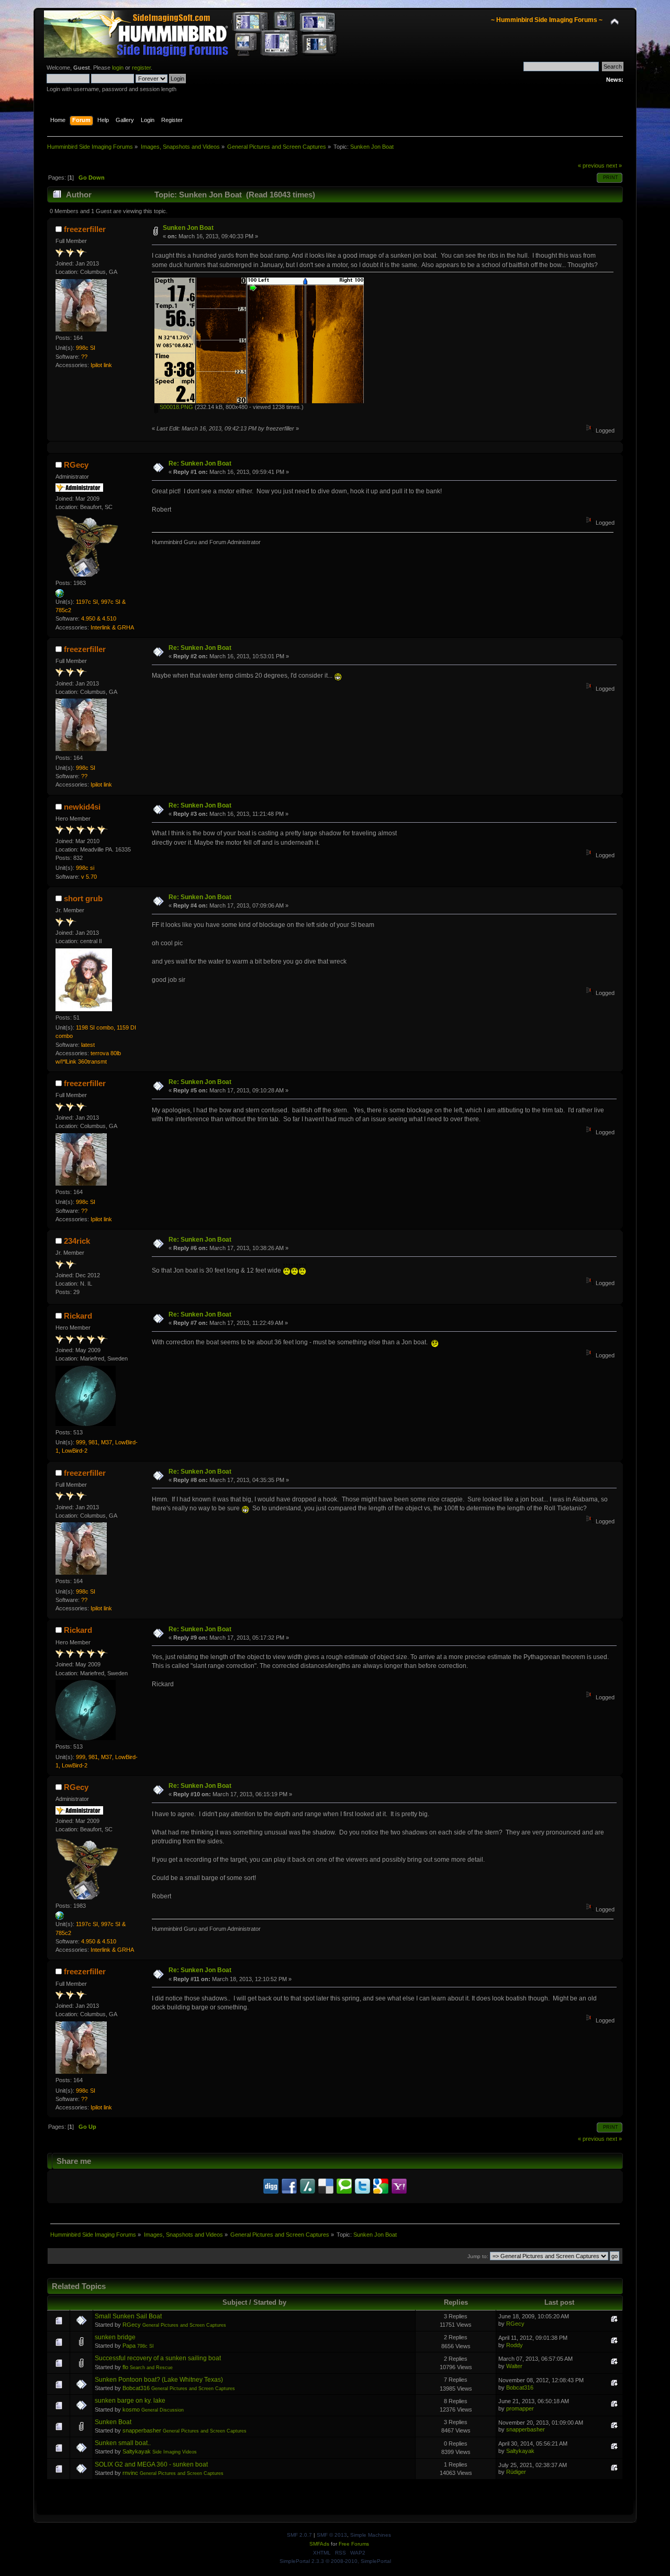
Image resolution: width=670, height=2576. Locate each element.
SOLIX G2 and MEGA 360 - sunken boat (151, 2464)
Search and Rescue (151, 2368)
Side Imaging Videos (175, 2452)
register (141, 68)
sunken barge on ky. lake (130, 2401)
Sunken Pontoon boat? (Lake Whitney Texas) (159, 2380)
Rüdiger (516, 2472)
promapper (520, 2408)
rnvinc (130, 2473)
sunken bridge (115, 2337)
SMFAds (319, 2544)
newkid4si (82, 807)
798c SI (146, 2346)
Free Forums (354, 2544)
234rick (77, 1241)
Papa (129, 2346)
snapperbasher (142, 2430)
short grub (83, 898)
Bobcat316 (136, 2388)
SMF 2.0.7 (299, 2535)
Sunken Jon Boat (188, 228)
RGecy (76, 465)
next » (614, 165)
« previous (591, 165)
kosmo (131, 2409)
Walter (514, 2366)
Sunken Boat (113, 2422)
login (118, 68)
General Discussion (163, 2410)
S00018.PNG (176, 407)
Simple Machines (371, 2535)
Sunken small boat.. (123, 2443)
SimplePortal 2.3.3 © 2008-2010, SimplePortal (335, 2561)
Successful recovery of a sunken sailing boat (158, 2358)
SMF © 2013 (332, 2535)
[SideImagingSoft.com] (60, 595)
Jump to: (478, 2256)
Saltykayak (137, 2451)
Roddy (515, 2345)
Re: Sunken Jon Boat (200, 463)
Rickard (78, 1316)
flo (125, 2367)
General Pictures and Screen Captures (184, 2325)
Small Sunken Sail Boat (128, 2316)
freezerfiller (85, 229)
